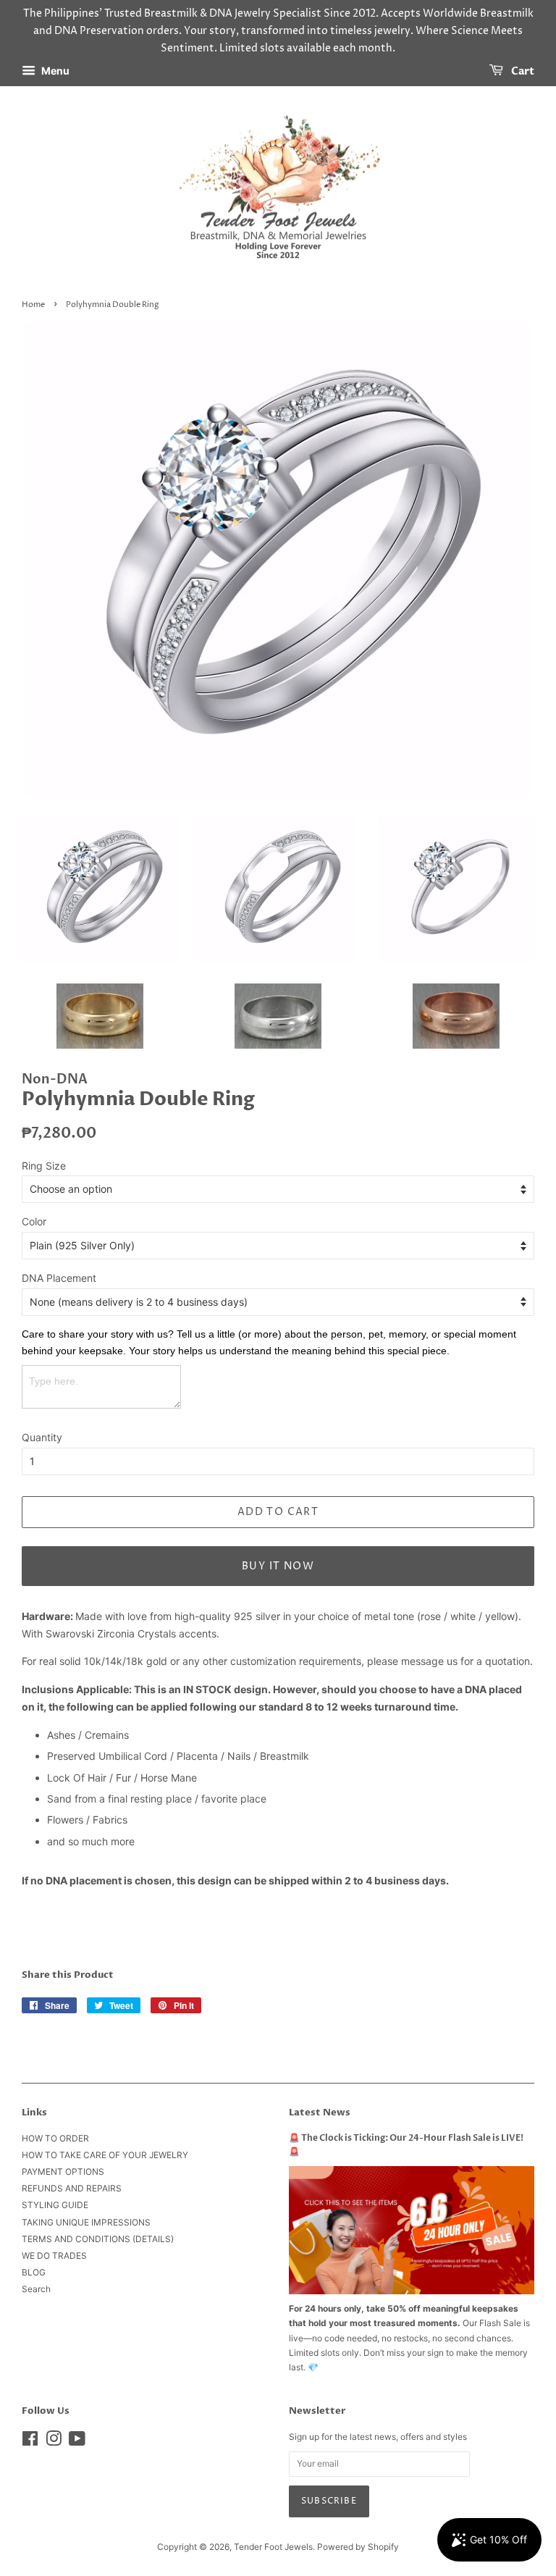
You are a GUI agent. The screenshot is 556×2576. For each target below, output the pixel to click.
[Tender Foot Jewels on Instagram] (54, 2442)
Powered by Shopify (358, 2547)
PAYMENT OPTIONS (63, 2172)
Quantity (42, 1437)
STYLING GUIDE (55, 2205)
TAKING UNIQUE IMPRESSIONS (86, 2222)
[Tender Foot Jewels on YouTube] (77, 2442)
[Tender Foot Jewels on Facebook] (30, 2442)
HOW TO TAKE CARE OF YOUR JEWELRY (105, 2155)
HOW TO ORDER (55, 2138)
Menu (54, 71)
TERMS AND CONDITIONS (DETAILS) (98, 2239)
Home (33, 305)
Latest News (320, 2113)
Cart (522, 72)
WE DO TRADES (54, 2256)
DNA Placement (59, 1278)
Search (36, 2289)
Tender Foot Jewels (273, 2547)
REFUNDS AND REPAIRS (72, 2188)
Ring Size (44, 1166)
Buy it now (278, 1566)
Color (34, 1221)
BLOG (34, 2272)
